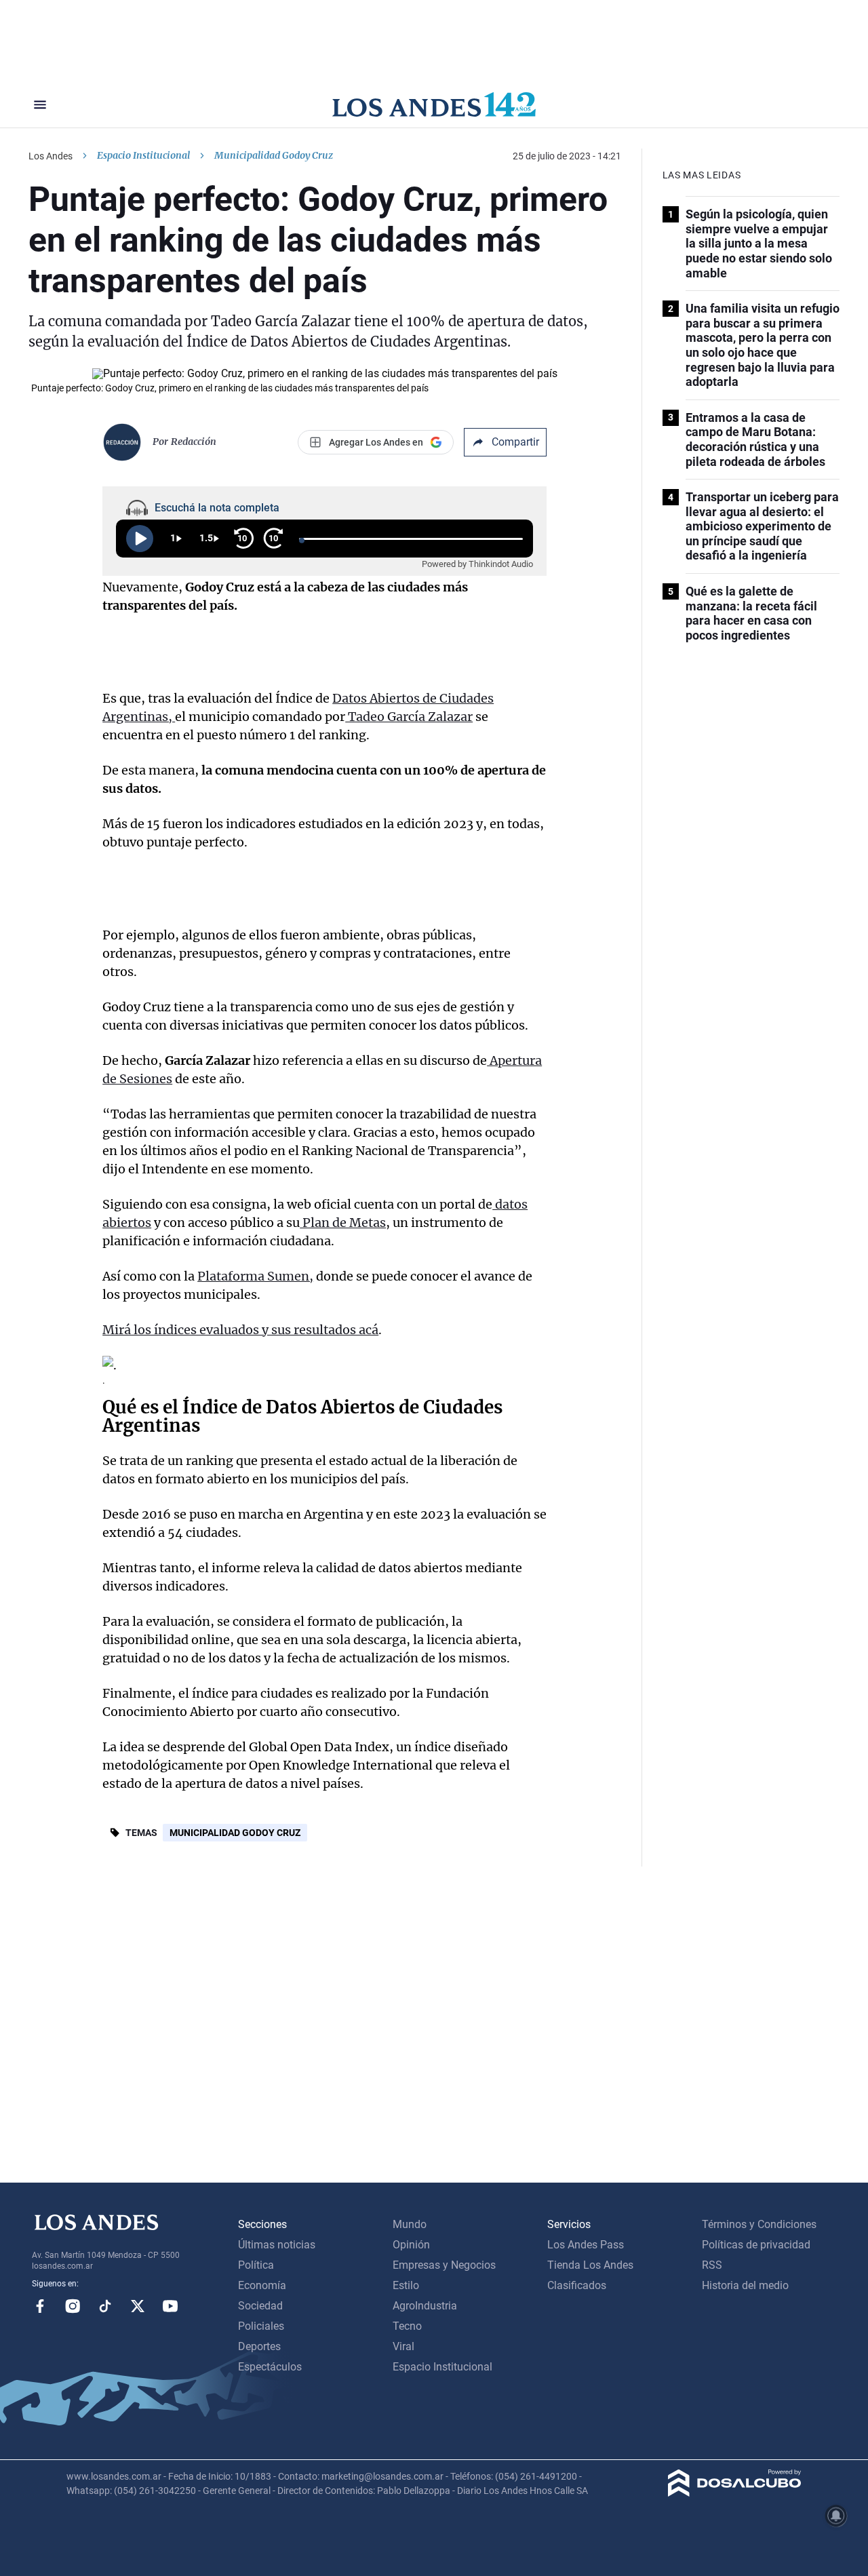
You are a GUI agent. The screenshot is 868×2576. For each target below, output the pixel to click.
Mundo (410, 2224)
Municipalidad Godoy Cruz (235, 1833)
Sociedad (260, 2306)
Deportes (259, 2346)
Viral (403, 2346)
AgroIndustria (425, 2306)
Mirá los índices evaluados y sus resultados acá (240, 1330)
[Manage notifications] (836, 2516)
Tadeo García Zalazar (409, 717)
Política (256, 2265)
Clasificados (577, 2285)
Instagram (73, 2306)
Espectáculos (270, 2367)
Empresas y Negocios (444, 2265)
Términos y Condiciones (759, 2224)
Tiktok (105, 2306)
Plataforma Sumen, (255, 1276)
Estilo (406, 2285)
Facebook (40, 2306)
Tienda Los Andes (590, 2265)
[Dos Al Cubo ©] (735, 2493)
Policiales (261, 2326)
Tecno (407, 2326)
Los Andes (51, 156)
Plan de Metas (343, 1223)
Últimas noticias (277, 2245)
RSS (712, 2265)
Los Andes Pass (586, 2245)
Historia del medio (745, 2285)
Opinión (411, 2245)
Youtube (170, 2306)
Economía (262, 2285)
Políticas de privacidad (756, 2245)
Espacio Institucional (143, 155)
